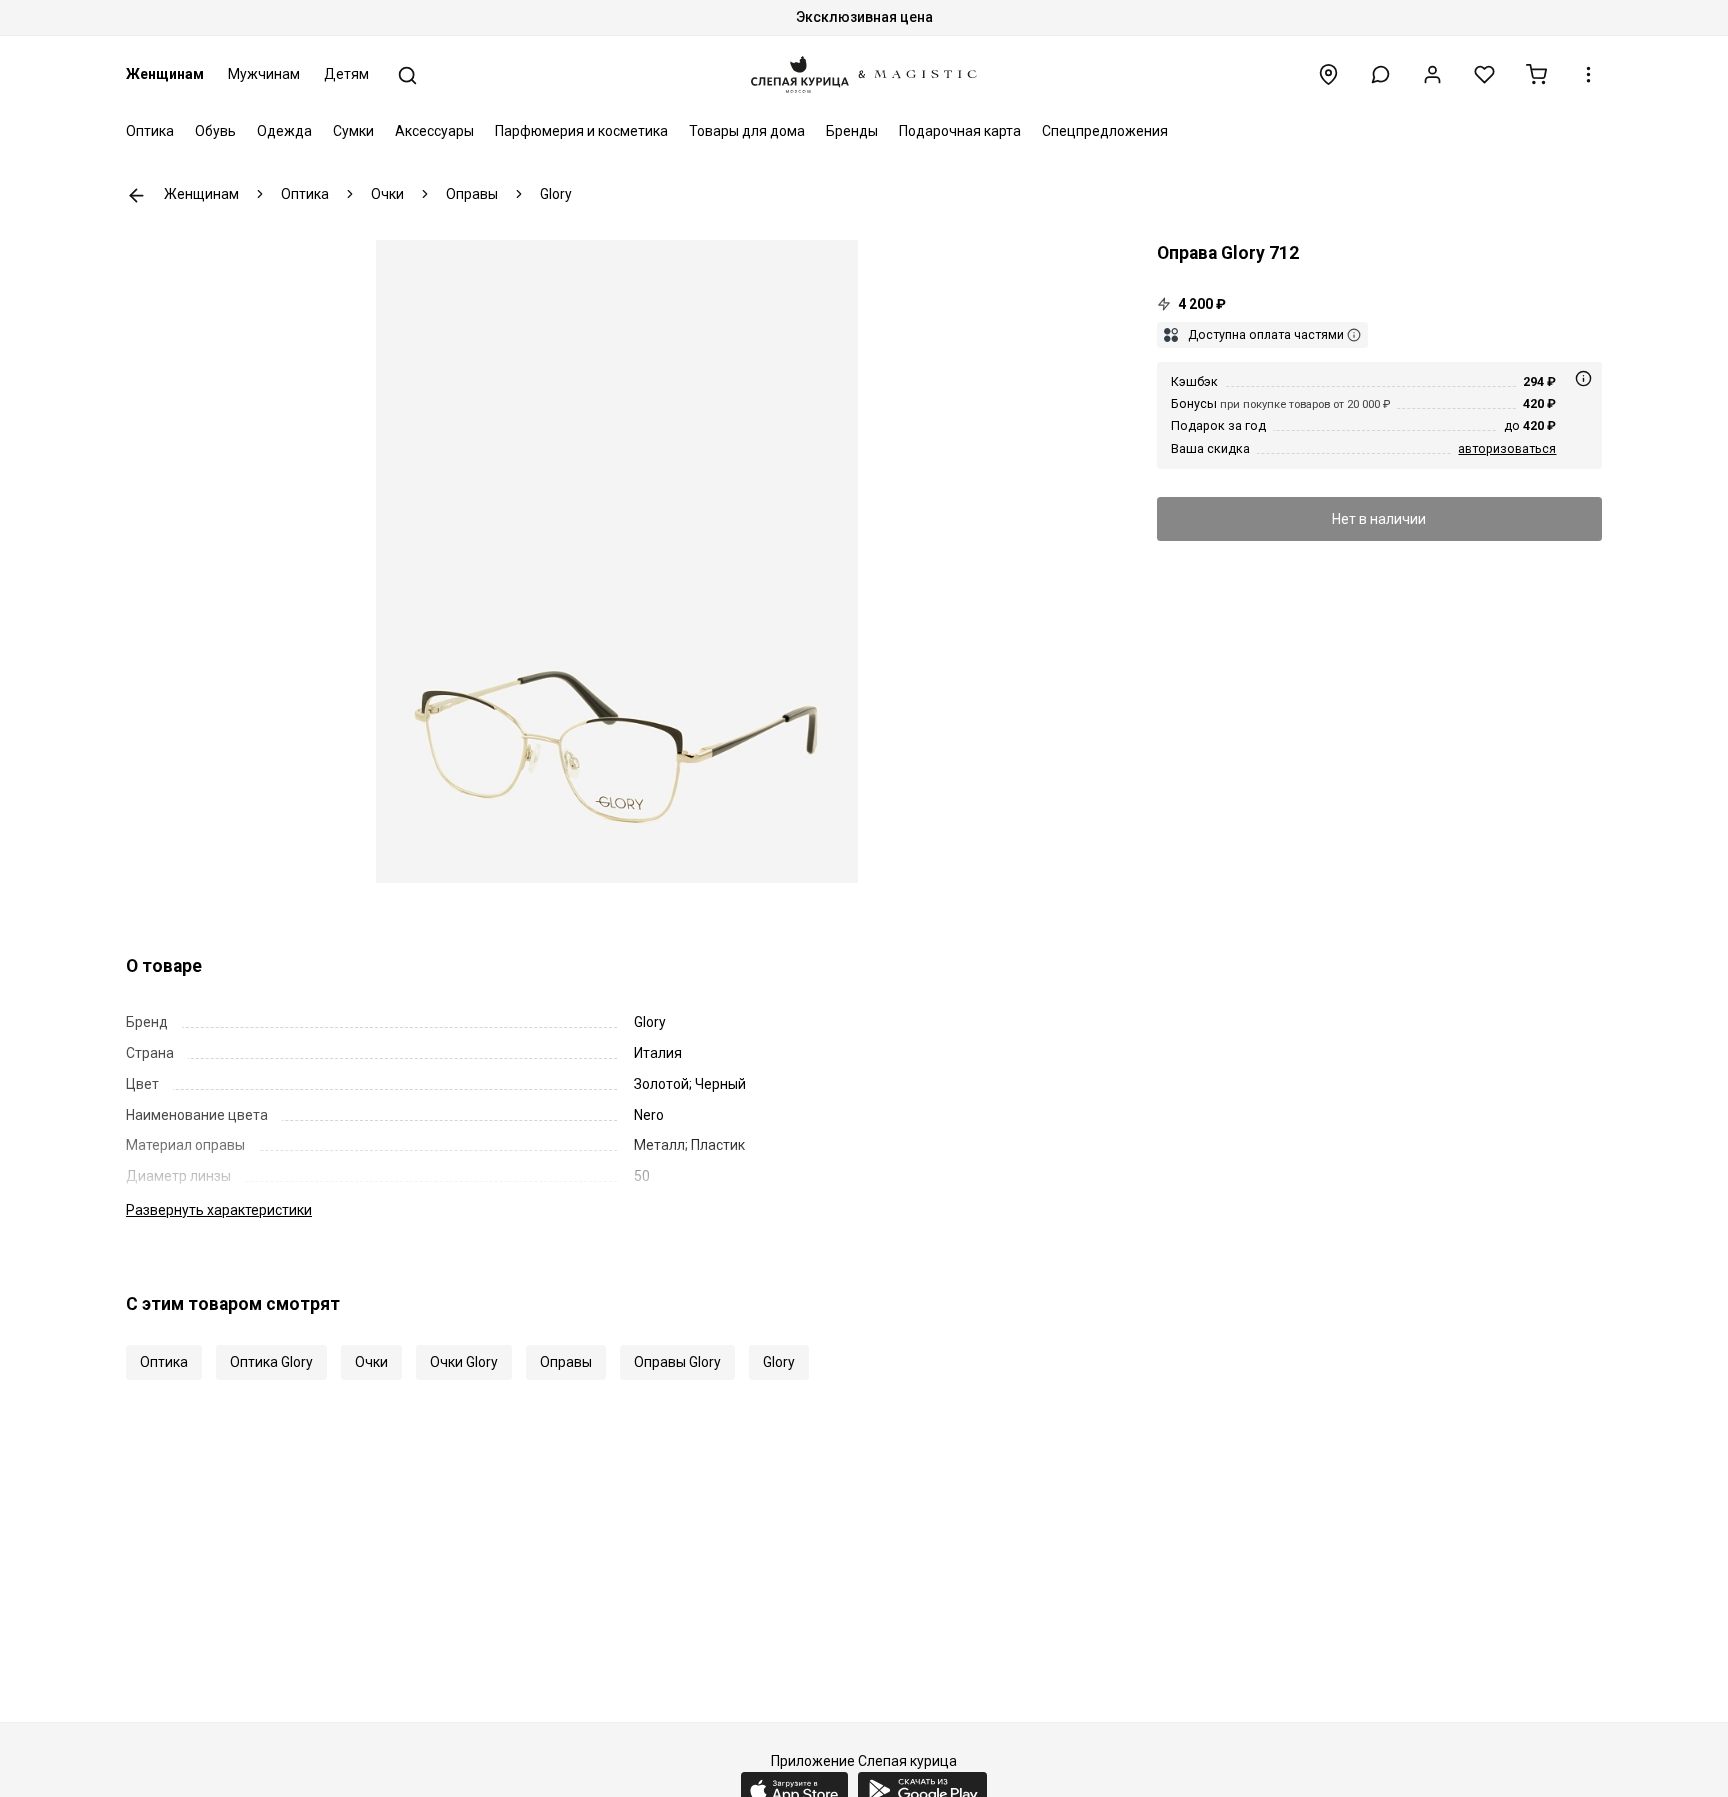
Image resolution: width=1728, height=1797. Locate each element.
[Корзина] (1536, 74)
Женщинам (165, 74)
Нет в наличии (1379, 519)
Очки (371, 1362)
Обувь (215, 131)
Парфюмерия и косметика (581, 131)
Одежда (284, 131)
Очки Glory (464, 1362)
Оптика (150, 131)
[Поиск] (407, 75)
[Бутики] (1328, 74)
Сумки (353, 131)
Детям (346, 74)
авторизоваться (1507, 448)
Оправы (566, 1362)
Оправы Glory (677, 1362)
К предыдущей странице (136, 195)
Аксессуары (434, 131)
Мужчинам (264, 74)
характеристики (219, 1210)
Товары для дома (747, 131)
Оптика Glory (271, 1362)
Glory (779, 1362)
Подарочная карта (960, 131)
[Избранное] (1484, 74)
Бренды (852, 131)
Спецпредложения (1105, 131)
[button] (1380, 74)
